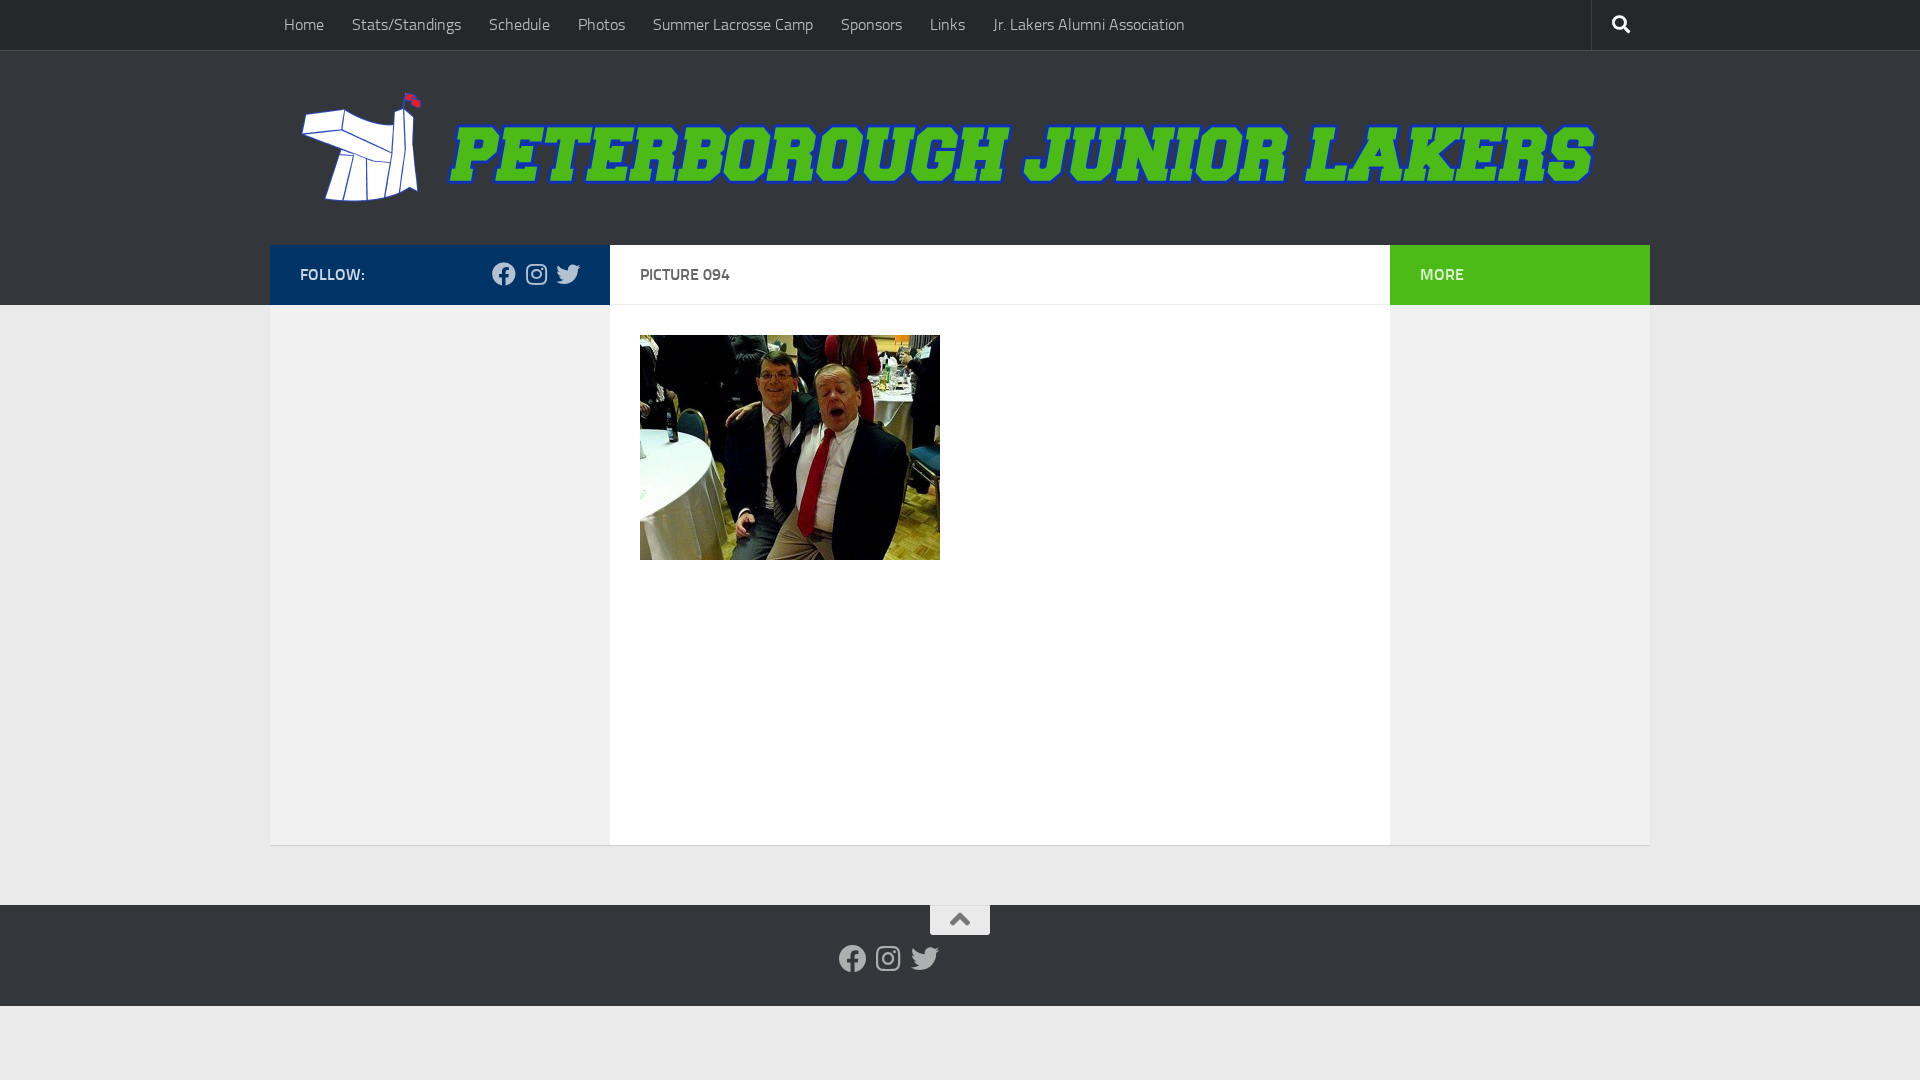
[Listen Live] (440, 274)
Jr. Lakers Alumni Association (1089, 24)
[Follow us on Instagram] (536, 274)
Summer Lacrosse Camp (733, 24)
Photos (601, 24)
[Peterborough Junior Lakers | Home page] (960, 147)
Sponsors (871, 24)
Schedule (519, 24)
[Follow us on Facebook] (504, 274)
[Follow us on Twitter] (568, 274)
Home (304, 24)
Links (947, 24)
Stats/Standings (406, 24)
